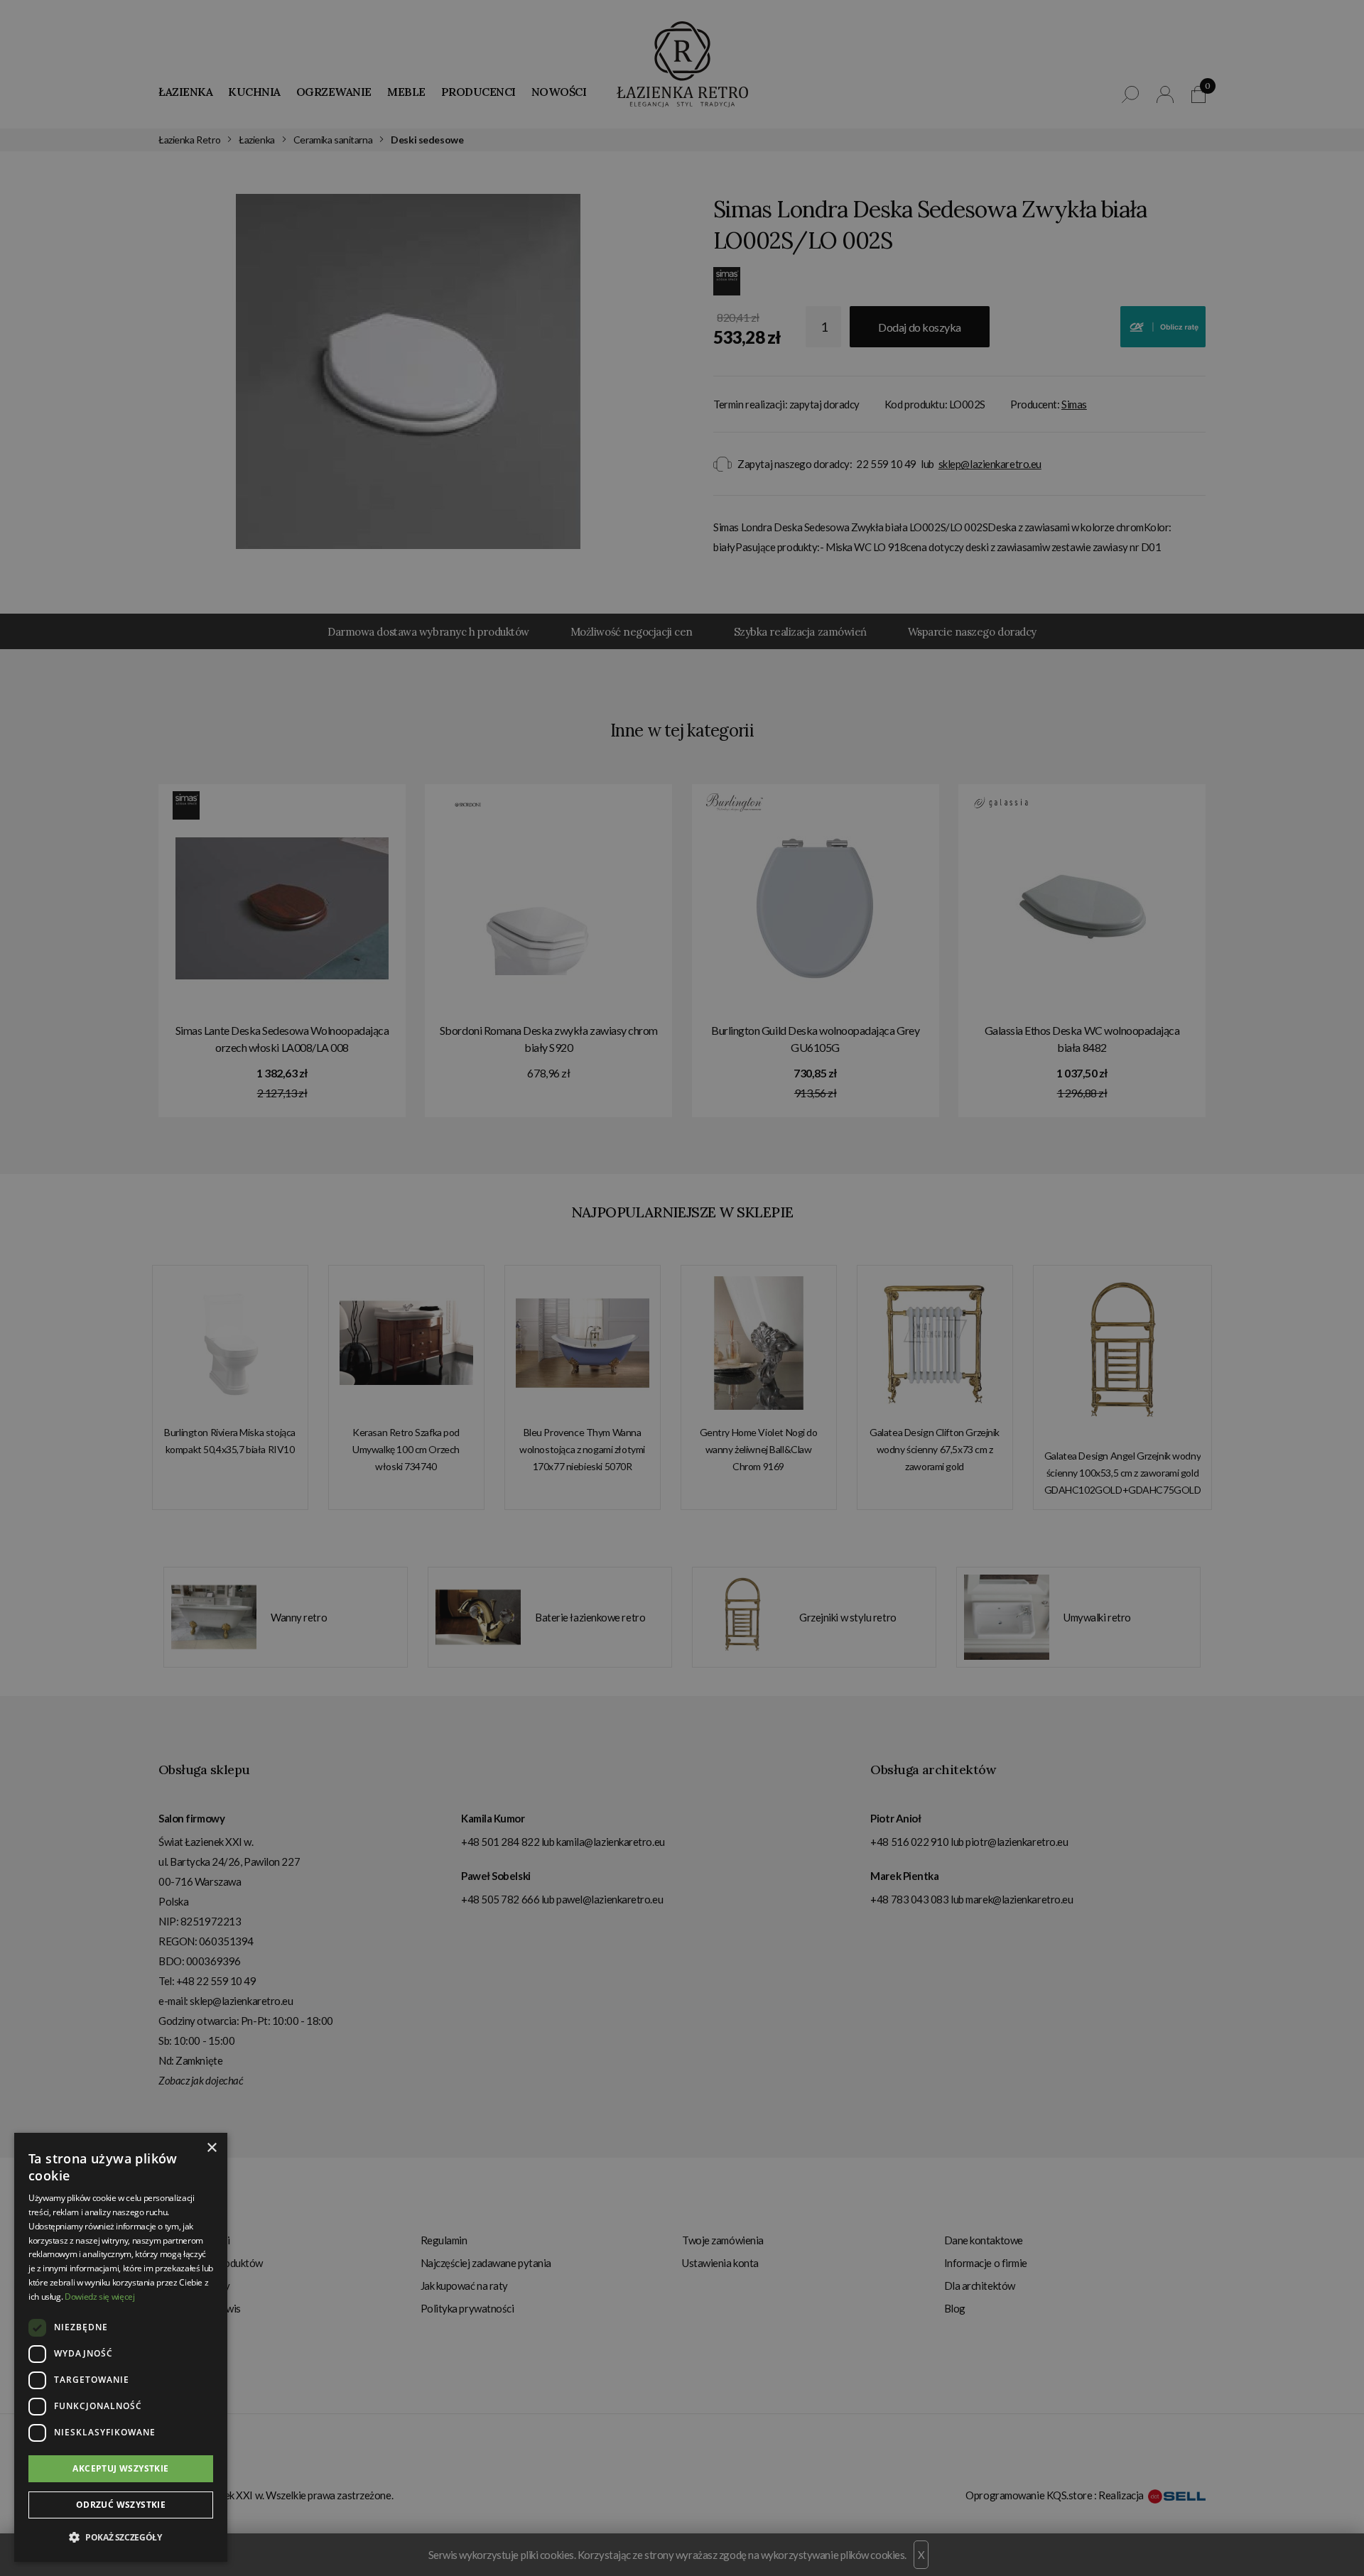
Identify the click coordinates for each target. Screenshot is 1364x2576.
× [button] (211, 2148)
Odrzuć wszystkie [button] (121, 2505)
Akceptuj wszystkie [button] (120, 2468)
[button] (121, 2538)
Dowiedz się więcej (100, 2297)
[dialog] (682, 1288)
